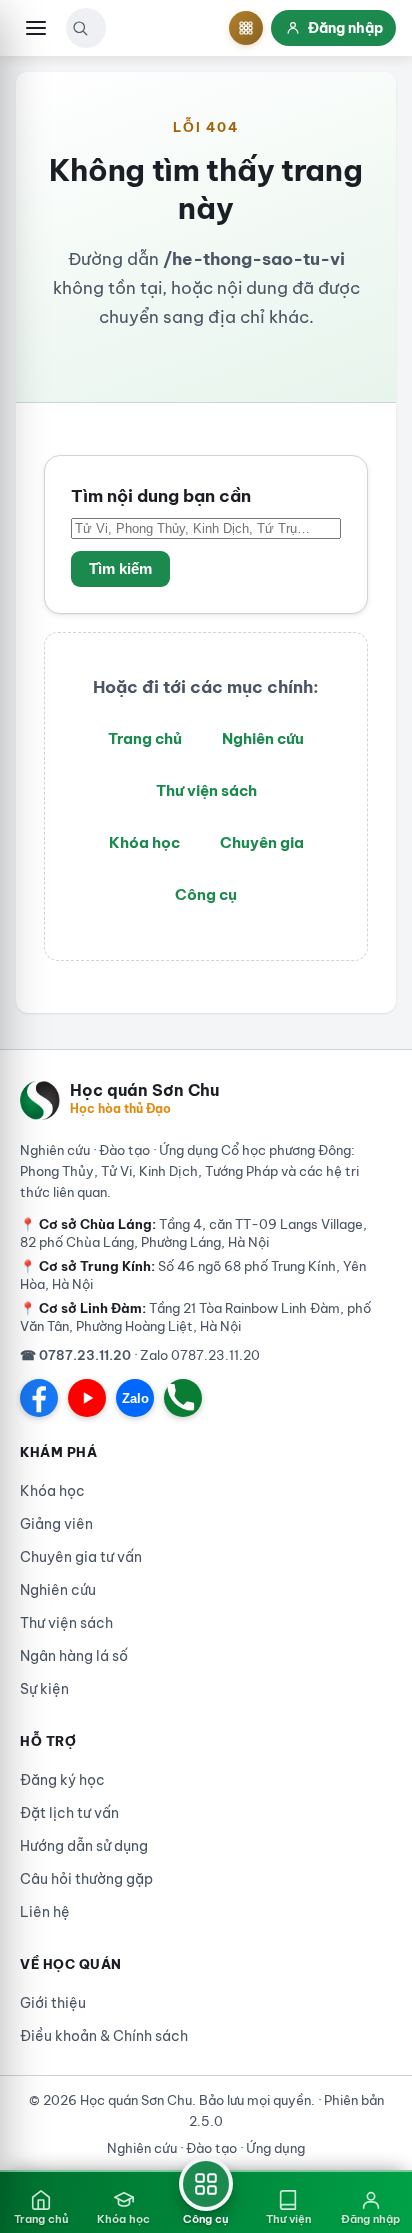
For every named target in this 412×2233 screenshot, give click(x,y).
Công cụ (206, 894)
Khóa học (144, 842)
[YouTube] (87, 1398)
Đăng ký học (62, 1780)
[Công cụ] (246, 28)
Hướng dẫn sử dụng (84, 1846)
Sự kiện (44, 1689)
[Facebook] (39, 1398)
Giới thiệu (53, 2003)
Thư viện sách (206, 790)
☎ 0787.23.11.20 (75, 1355)
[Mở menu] (36, 28)
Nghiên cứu (263, 738)
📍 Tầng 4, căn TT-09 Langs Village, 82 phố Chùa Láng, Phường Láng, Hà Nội (193, 1233)
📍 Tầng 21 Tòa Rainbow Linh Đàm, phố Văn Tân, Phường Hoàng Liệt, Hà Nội (195, 1317)
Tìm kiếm (120, 569)
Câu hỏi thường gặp (86, 1879)
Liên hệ (45, 1912)
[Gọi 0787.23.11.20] (183, 1398)
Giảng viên (56, 1524)
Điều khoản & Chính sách (104, 2036)
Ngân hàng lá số (74, 1656)
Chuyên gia (262, 842)
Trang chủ (145, 738)
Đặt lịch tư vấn (69, 1813)
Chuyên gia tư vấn (81, 1557)
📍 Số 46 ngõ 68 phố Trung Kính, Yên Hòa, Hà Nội (193, 1275)
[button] (80, 28)
